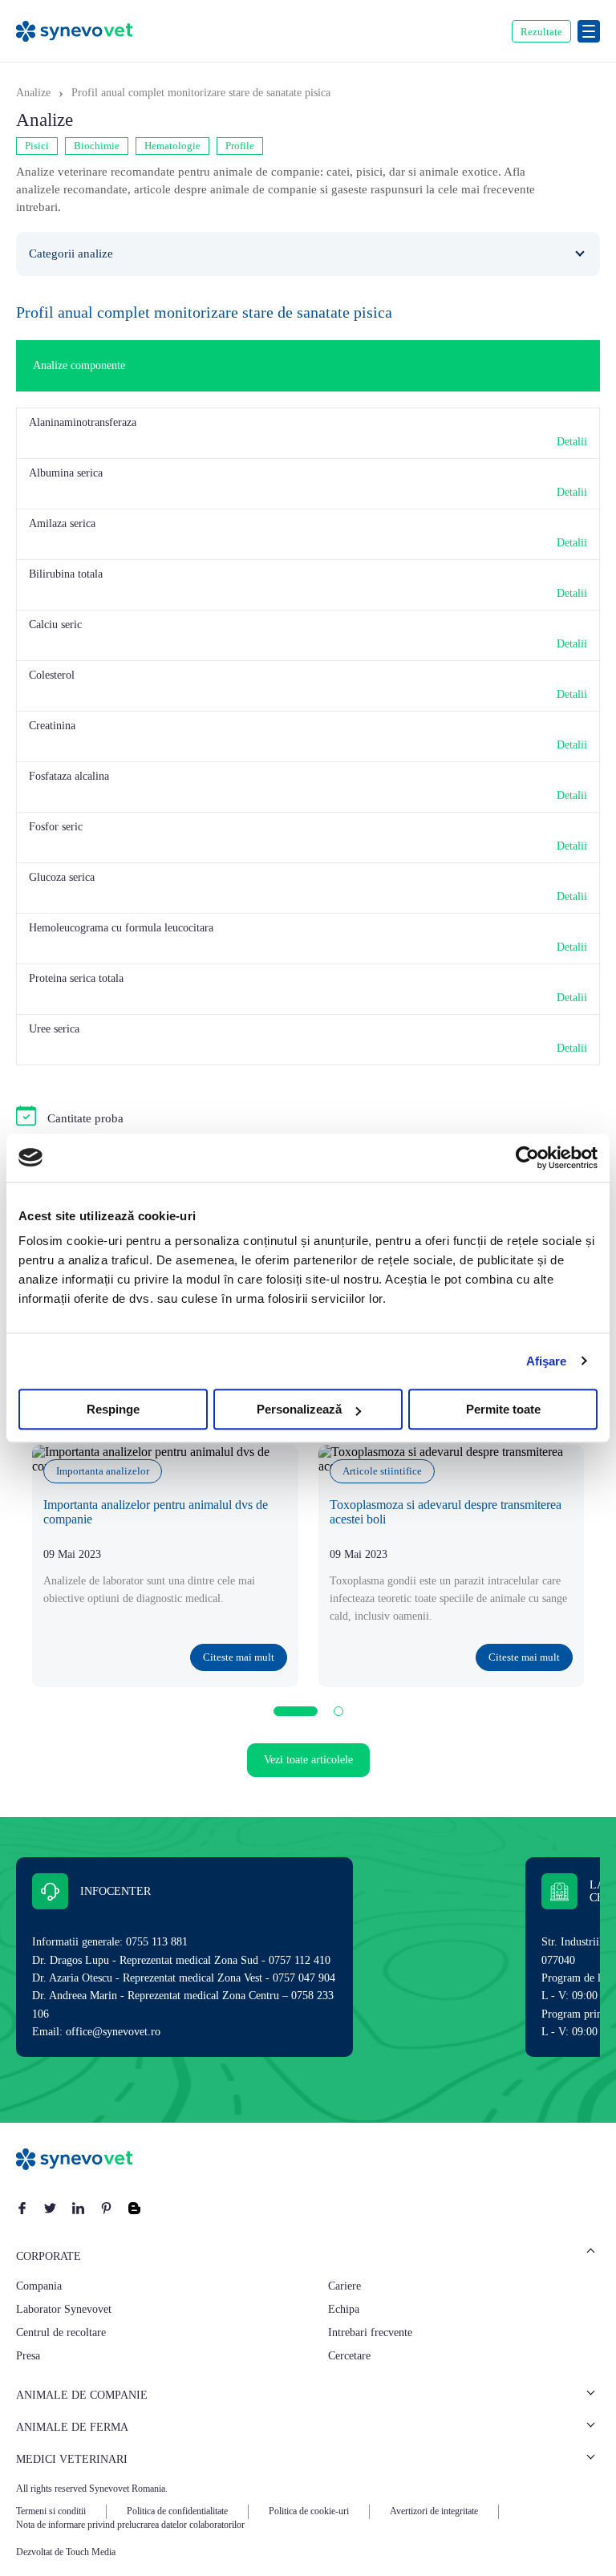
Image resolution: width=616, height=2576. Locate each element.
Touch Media (91, 2552)
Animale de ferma (72, 2427)
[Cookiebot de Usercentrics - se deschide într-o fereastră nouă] (527, 1158)
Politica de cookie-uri (309, 2511)
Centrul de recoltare (61, 2333)
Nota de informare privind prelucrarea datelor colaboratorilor (130, 2525)
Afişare (547, 1361)
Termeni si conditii (51, 2511)
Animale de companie (82, 2395)
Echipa (344, 2309)
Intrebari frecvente (370, 2333)
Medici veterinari (72, 2459)
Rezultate (541, 32)
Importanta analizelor (103, 1471)
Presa (28, 2356)
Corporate (49, 2256)
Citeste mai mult (239, 1657)
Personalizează (299, 1409)
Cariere (344, 2286)
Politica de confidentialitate (177, 2511)
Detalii (572, 442)
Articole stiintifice (382, 1471)
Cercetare (349, 2356)
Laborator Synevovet (64, 2309)
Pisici (37, 146)
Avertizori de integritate (434, 2511)
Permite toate (503, 1409)
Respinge (113, 1409)
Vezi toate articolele (308, 1760)
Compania (39, 2286)
